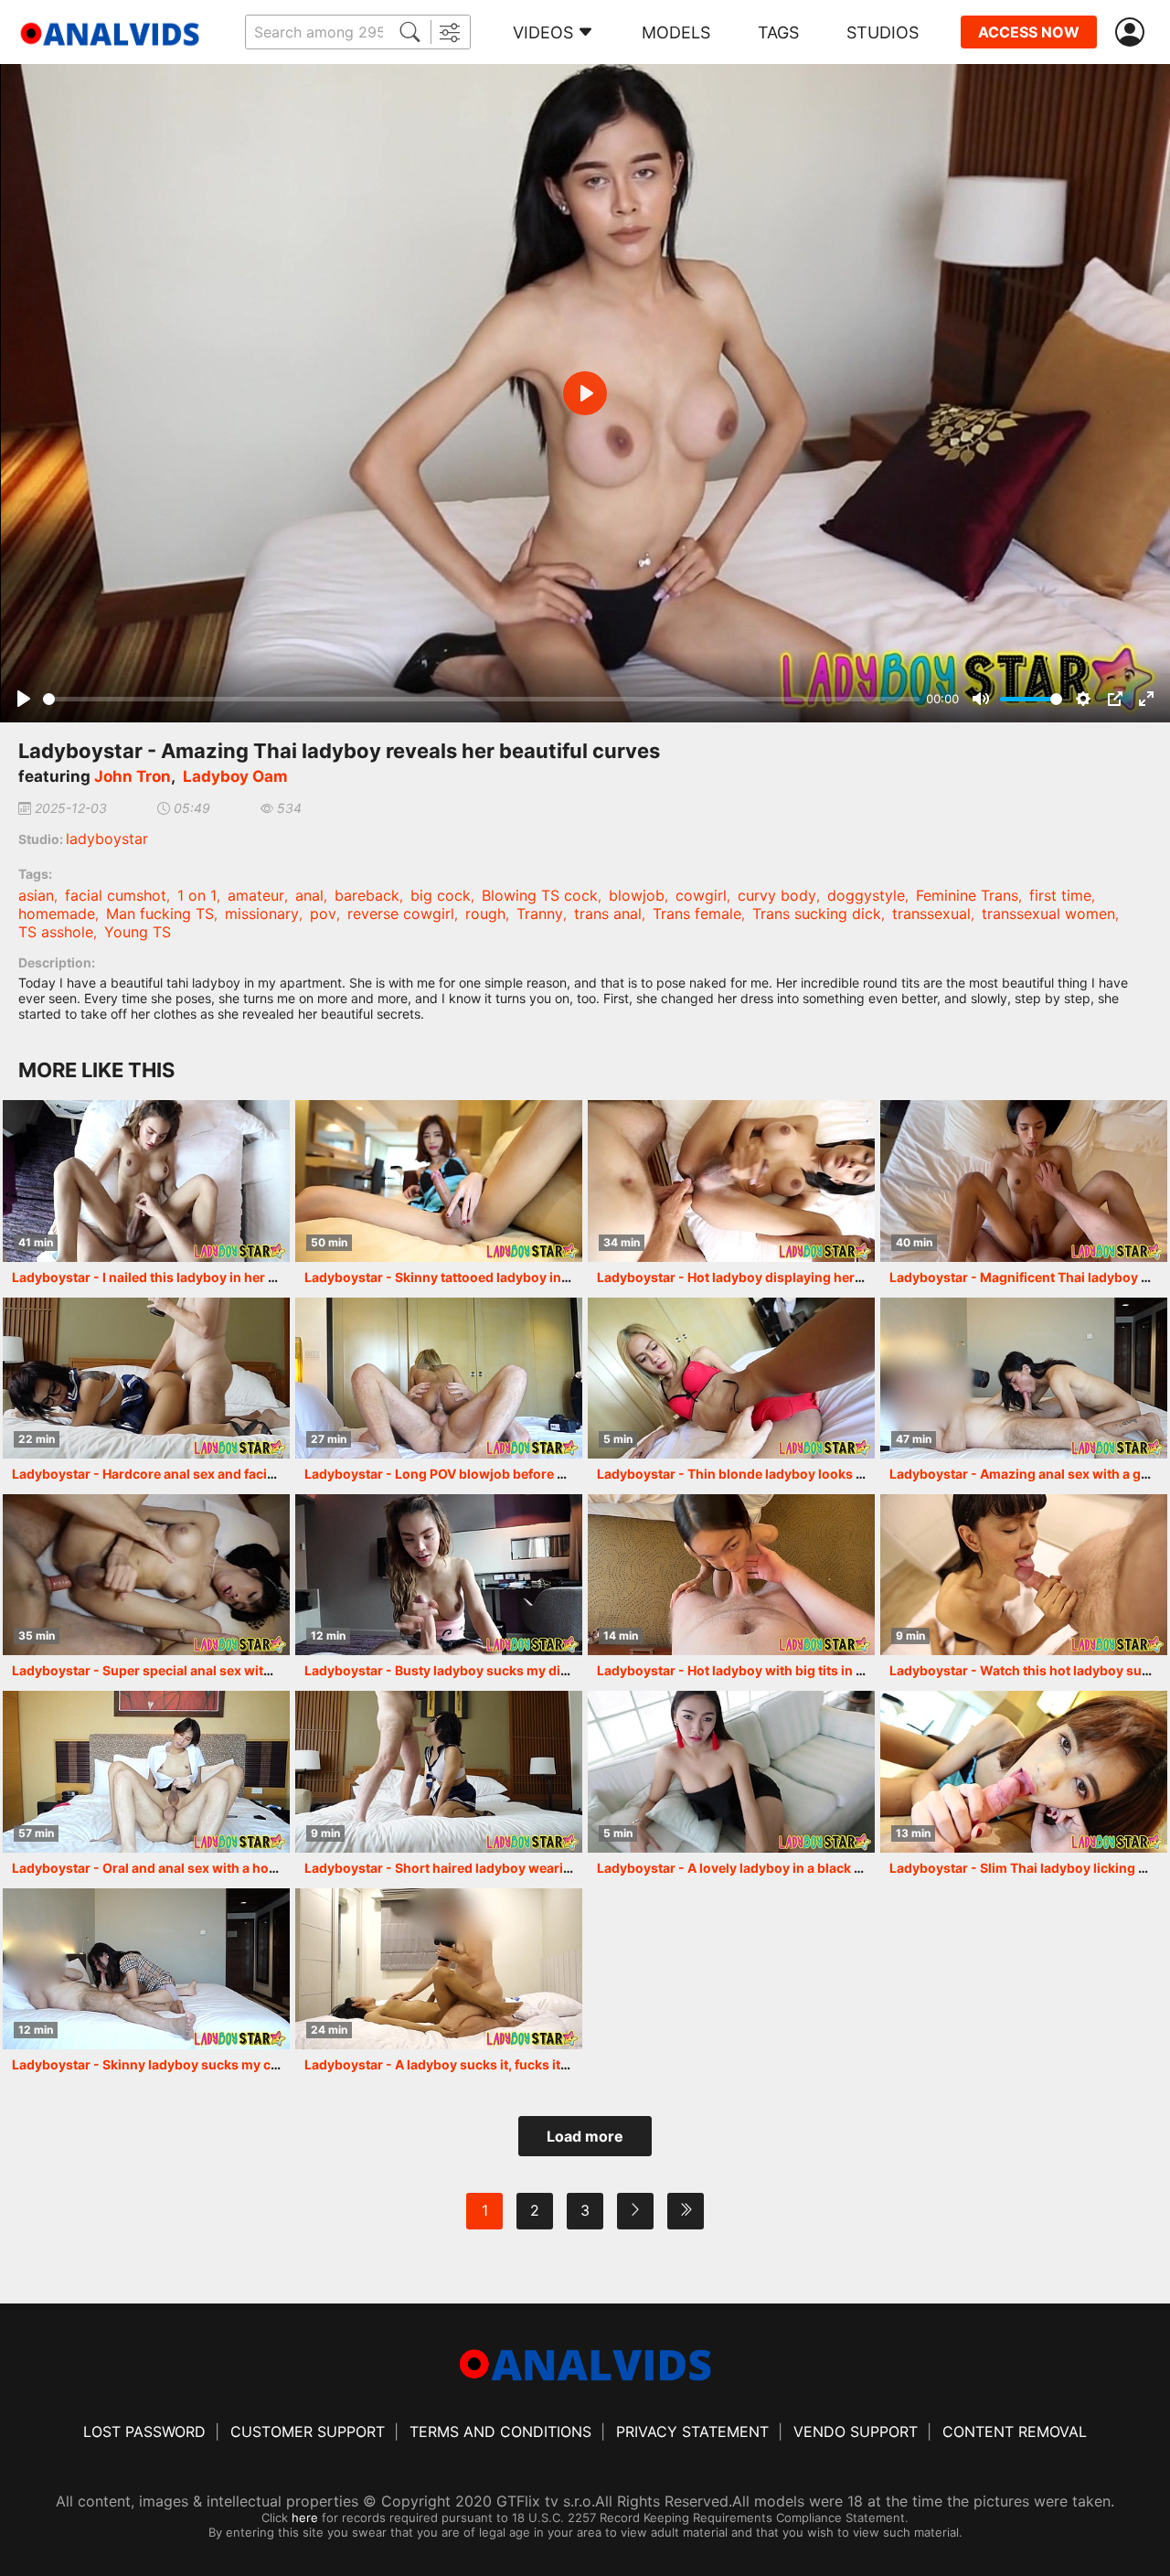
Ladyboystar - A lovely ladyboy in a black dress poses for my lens (800, 1868)
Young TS (138, 932)
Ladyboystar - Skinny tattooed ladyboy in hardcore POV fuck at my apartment (545, 1277)
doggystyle (866, 895)
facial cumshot (116, 895)
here (305, 2517)
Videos (543, 32)
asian (36, 895)
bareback (367, 895)
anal (309, 895)
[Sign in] (1133, 32)
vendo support (856, 2432)
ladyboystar (107, 839)
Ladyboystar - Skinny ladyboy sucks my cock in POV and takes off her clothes (253, 2064)
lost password (144, 2432)
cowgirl (701, 895)
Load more (585, 2136)
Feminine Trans (967, 895)
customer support (308, 2432)
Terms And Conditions (500, 2432)
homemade (57, 914)
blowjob (637, 895)
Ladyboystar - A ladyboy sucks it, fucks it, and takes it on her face (507, 2064)
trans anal (608, 914)
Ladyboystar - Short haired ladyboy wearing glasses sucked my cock (519, 1868)
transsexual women (1048, 914)
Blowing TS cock (540, 895)
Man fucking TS (160, 914)
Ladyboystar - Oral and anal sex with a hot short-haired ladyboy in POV (233, 1868)
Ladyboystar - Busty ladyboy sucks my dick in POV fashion (487, 1670)
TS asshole (56, 932)
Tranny (540, 914)
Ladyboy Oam (235, 776)
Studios (883, 32)
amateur (256, 895)
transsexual (931, 914)
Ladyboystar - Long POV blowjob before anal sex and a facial (493, 1474)
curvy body (777, 895)
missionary (262, 914)
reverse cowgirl (401, 914)
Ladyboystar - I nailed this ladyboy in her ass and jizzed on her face (220, 1277)
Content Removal (1015, 2432)
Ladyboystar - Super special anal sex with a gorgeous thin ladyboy (219, 1670)
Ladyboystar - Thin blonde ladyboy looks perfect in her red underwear (815, 1474)
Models (676, 32)
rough (485, 914)
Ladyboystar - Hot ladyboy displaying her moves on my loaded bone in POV (831, 1277)
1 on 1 (197, 895)
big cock (441, 895)
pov (323, 914)
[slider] (481, 699)
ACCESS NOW (1029, 32)
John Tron (133, 776)
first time (1060, 895)
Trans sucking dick (817, 914)
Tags (778, 32)
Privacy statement (692, 2432)
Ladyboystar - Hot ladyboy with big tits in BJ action (755, 1670)
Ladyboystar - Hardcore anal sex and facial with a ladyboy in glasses (224, 1474)
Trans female (697, 914)
